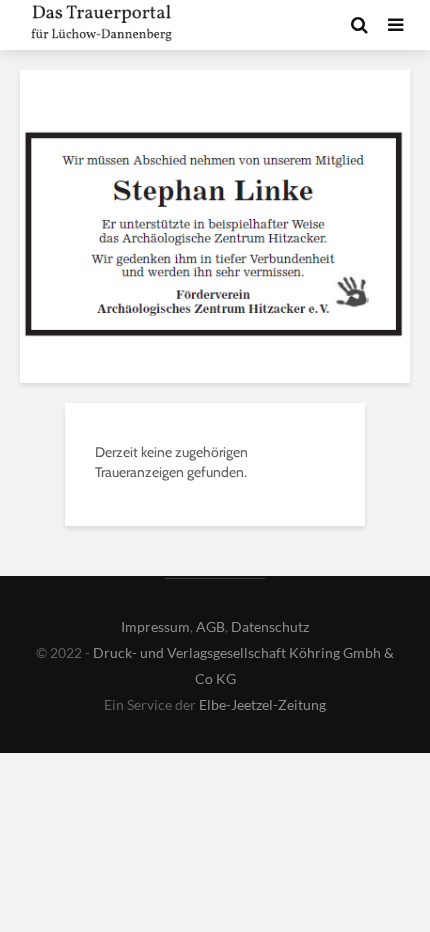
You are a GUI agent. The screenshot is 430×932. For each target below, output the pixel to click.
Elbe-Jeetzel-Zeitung (262, 704)
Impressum (155, 626)
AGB (210, 626)
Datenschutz (270, 626)
